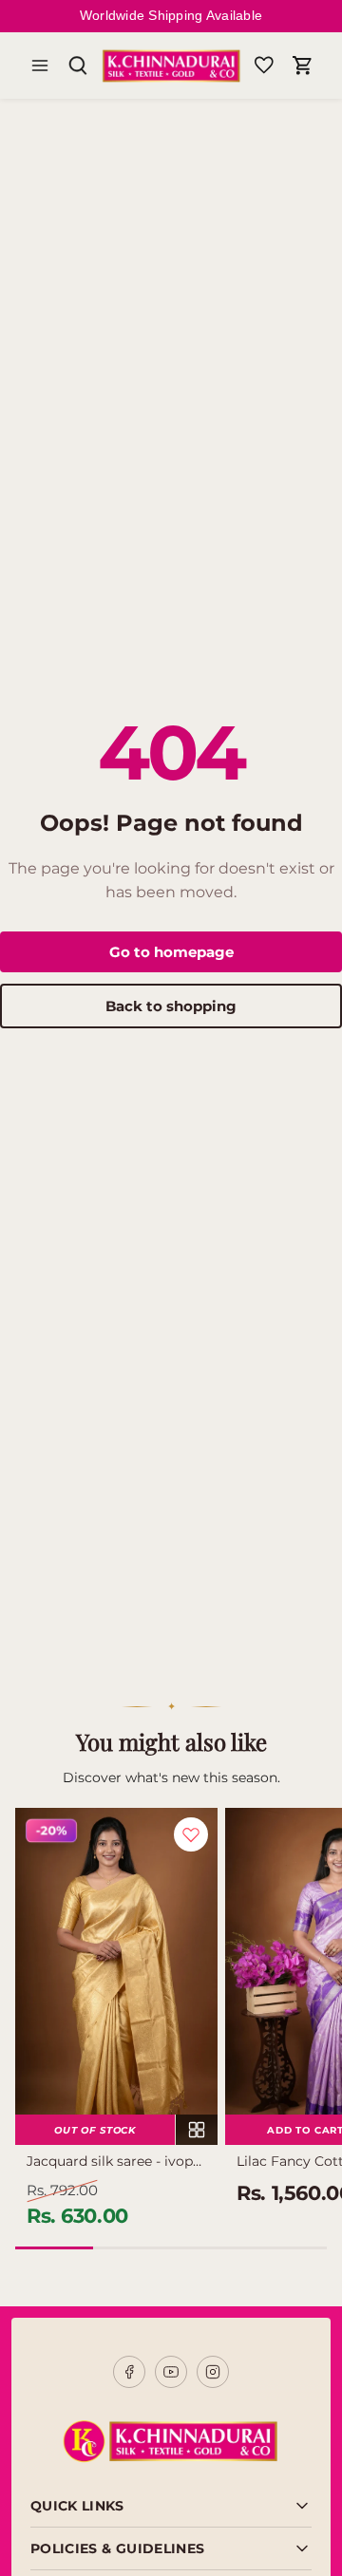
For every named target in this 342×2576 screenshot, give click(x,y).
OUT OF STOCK (95, 2130)
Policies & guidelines (117, 2548)
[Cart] (302, 66)
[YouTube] (171, 2372)
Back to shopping (171, 1006)
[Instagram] (213, 2372)
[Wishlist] (264, 66)
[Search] (78, 66)
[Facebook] (129, 2372)
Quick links (77, 2506)
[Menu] (40, 66)
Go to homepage (171, 952)
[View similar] (197, 2130)
